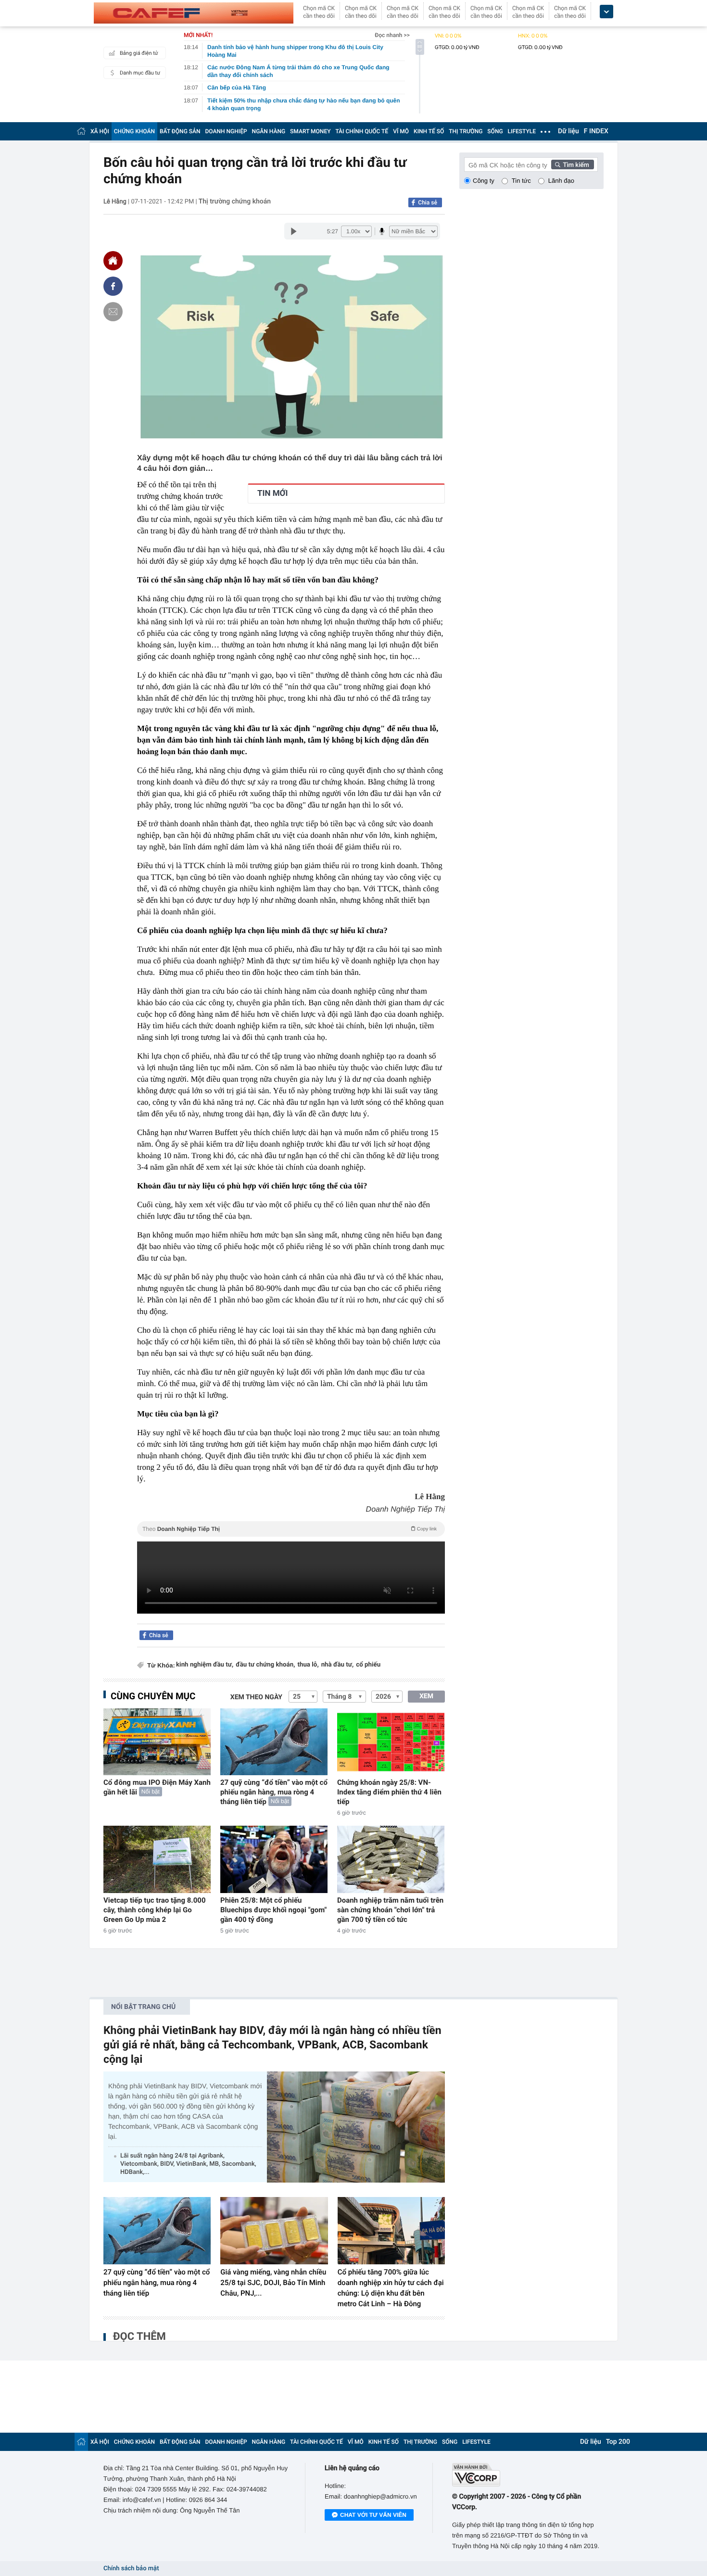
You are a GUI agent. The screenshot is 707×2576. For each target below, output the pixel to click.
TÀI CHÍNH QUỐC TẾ (362, 131)
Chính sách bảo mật (131, 2569)
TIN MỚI (272, 493)
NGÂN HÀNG (269, 131)
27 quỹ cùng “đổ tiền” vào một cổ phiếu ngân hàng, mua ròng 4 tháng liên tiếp (274, 1792)
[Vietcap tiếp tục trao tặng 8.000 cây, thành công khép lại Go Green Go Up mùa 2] (157, 1859)
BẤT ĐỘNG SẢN (180, 131)
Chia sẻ (428, 202)
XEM (426, 1696)
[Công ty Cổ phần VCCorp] (528, 2475)
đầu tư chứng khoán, (265, 1665)
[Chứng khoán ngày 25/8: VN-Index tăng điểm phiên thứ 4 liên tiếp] (391, 1742)
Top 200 (618, 2442)
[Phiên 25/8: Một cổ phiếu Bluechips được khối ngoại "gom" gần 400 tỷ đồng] (274, 1859)
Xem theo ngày (256, 1697)
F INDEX (596, 131)
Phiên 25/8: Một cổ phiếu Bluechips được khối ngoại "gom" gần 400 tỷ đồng (273, 1910)
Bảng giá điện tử (139, 53)
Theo (290, 1529)
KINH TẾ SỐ (429, 131)
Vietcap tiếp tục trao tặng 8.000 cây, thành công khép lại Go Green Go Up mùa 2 (155, 1910)
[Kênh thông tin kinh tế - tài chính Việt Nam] (194, 13)
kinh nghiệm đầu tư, (205, 1665)
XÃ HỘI (100, 131)
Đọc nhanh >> (392, 35)
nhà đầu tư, (338, 1665)
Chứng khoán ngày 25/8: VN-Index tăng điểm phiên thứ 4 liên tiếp (389, 1792)
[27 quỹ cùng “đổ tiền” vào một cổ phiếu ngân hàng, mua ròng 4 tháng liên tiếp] (274, 1742)
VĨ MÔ (401, 131)
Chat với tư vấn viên (373, 2515)
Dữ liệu (568, 131)
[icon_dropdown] (606, 12)
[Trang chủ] (81, 131)
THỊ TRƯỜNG (466, 131)
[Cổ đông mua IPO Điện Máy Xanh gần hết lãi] (157, 1742)
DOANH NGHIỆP (226, 131)
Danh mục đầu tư (140, 73)
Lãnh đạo (561, 181)
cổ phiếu (368, 1665)
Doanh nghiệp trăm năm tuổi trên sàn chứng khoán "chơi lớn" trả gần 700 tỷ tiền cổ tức (390, 1910)
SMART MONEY (310, 131)
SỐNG (495, 131)
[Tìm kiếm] (573, 164)
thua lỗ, (308, 1665)
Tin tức (521, 181)
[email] (113, 312)
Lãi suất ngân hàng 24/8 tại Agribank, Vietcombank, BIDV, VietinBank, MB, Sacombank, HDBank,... (188, 2164)
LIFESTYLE (522, 131)
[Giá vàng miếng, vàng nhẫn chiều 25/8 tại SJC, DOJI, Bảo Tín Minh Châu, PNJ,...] (274, 2231)
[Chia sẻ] (113, 286)
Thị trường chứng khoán (235, 202)
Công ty (484, 181)
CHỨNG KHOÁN (134, 131)
